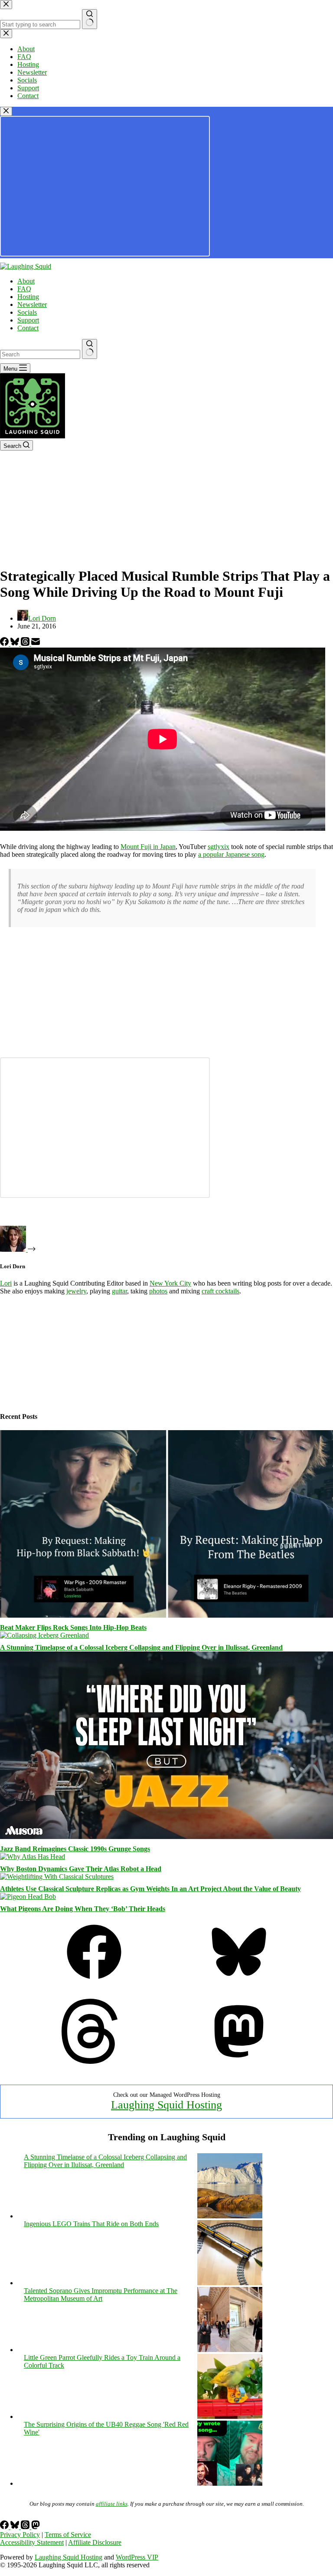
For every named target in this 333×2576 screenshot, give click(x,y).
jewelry (76, 1291)
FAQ (24, 289)
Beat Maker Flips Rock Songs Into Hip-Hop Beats (73, 1627)
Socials (27, 312)
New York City (170, 1283)
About (26, 281)
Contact (28, 328)
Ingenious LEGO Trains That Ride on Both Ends (91, 2224)
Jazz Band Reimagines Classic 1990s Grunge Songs (75, 1849)
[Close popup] (6, 111)
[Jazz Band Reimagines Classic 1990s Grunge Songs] (166, 1837)
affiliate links (112, 2504)
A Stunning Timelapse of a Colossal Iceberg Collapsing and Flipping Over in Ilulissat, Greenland (141, 1647)
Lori (6, 1283)
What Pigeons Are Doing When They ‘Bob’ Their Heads (83, 1909)
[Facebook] (5, 643)
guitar (119, 1291)
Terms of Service (68, 2535)
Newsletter (32, 304)
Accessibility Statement (32, 2542)
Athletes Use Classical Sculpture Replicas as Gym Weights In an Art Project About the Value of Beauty (150, 1889)
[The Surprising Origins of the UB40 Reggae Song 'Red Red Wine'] (230, 2483)
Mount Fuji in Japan (148, 847)
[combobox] (40, 354)
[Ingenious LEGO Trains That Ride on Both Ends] (230, 2283)
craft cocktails (220, 1291)
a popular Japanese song (231, 854)
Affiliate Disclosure (95, 2542)
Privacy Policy (20, 2535)
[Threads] (26, 643)
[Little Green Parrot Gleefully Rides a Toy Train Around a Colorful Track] (230, 2416)
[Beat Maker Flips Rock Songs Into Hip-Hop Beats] (166, 1615)
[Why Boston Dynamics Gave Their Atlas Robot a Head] (33, 1857)
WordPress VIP (137, 2557)
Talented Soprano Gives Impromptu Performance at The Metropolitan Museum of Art (101, 2295)
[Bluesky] (16, 643)
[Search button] (90, 349)
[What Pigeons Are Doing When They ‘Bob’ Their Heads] (28, 1897)
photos (158, 1291)
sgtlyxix (219, 847)
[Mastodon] (239, 2061)
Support (28, 320)
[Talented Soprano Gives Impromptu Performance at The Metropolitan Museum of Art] (230, 2350)
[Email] (36, 643)
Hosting (28, 297)
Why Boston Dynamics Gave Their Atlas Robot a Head (81, 1869)
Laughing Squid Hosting (166, 2105)
